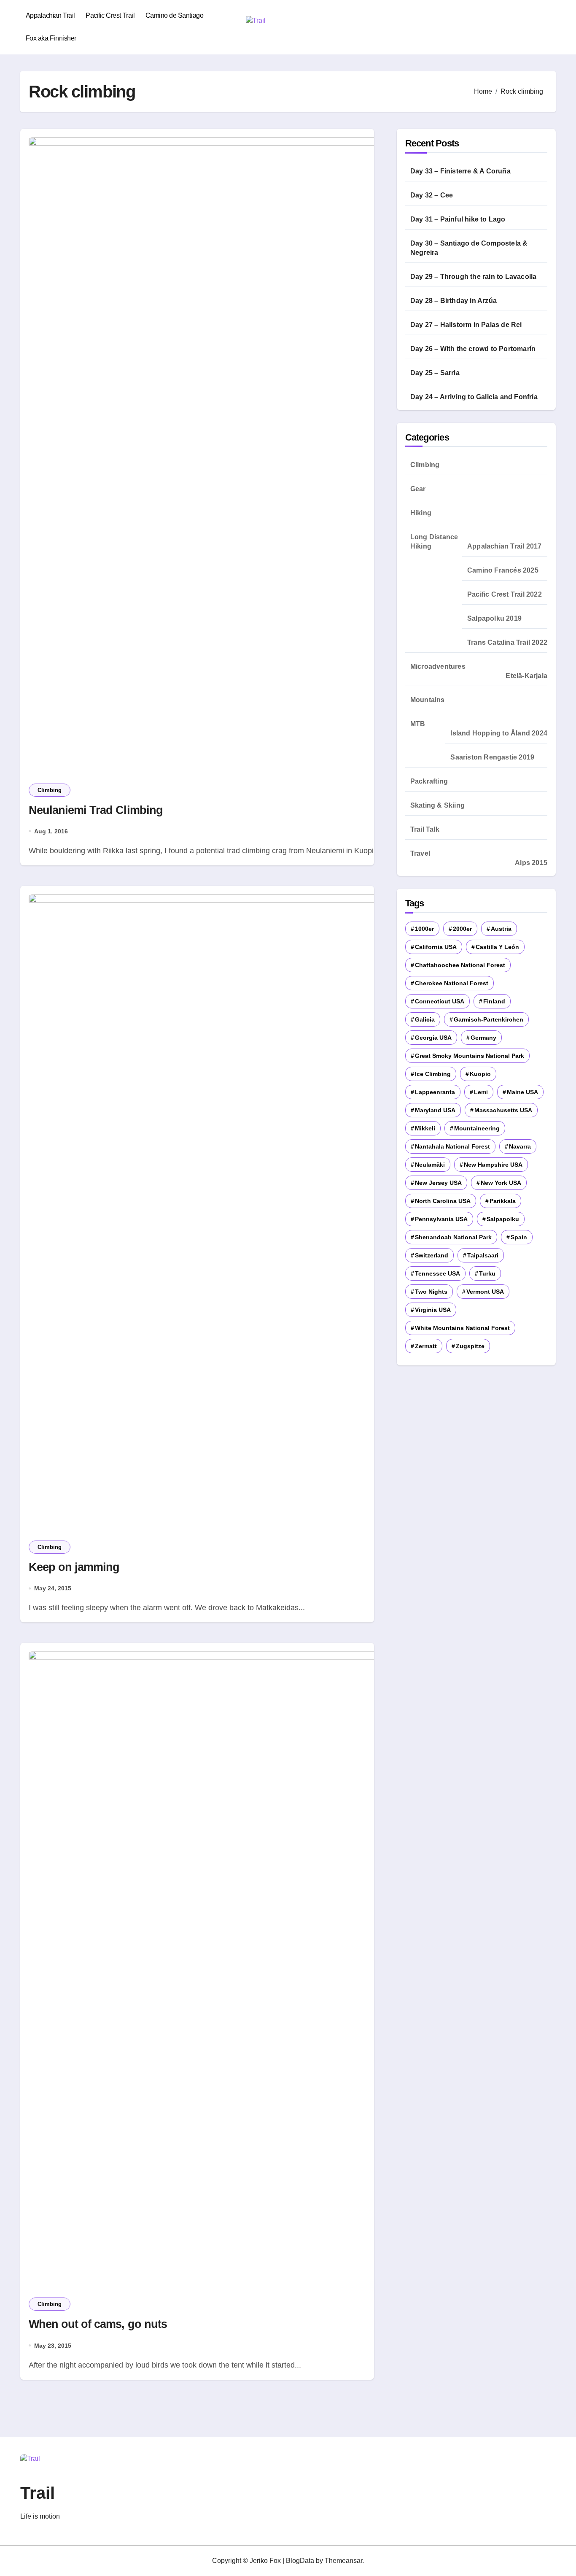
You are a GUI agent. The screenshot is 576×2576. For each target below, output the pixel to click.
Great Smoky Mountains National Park (470, 1056)
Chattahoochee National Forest (460, 965)
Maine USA (522, 1092)
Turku (487, 1273)
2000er (462, 929)
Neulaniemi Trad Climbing (96, 810)
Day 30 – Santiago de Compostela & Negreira (469, 248)
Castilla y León (497, 947)
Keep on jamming (74, 1567)
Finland (494, 1001)
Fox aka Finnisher (51, 38)
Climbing (50, 790)
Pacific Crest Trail (110, 15)
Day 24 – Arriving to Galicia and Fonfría (474, 397)
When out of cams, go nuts (98, 2324)
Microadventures (438, 666)
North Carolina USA (443, 1201)
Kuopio (480, 1074)
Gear (418, 489)
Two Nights (431, 1292)
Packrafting (429, 781)
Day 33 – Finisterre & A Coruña (460, 171)
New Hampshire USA (493, 1165)
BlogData (300, 2561)
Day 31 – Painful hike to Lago (458, 219)
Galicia (425, 1019)
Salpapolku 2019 (494, 618)
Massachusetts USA (503, 1110)
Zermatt (426, 1346)
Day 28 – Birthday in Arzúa (454, 301)
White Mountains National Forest (462, 1328)
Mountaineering (477, 1128)
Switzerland (432, 1255)
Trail (38, 2493)
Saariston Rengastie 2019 (492, 757)
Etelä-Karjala (526, 676)
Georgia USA (433, 1038)
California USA (436, 947)
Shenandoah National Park (453, 1237)
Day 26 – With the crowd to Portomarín (473, 349)
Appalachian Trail (50, 15)
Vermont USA (485, 1292)
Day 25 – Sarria (435, 373)
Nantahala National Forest (452, 1146)
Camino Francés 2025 (503, 570)
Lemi (481, 1092)
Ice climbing (433, 1074)
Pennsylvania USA (441, 1219)
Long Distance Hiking (434, 542)
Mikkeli (425, 1128)
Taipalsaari (483, 1255)
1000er (424, 929)
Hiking (421, 513)
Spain (519, 1237)
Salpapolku (503, 1219)
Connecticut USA (440, 1001)
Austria (501, 929)
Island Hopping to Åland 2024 (499, 733)
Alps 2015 (531, 863)
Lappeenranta (435, 1092)
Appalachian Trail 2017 (504, 546)
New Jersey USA (438, 1183)
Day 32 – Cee (432, 195)
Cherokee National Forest (452, 983)
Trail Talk (425, 829)
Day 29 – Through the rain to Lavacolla (474, 277)
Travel (420, 853)
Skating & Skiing (437, 805)
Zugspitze (470, 1346)
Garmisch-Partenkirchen (489, 1019)
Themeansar (343, 2561)
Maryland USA (435, 1110)
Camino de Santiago (174, 15)
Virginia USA (433, 1310)
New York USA (501, 1183)
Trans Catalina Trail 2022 (507, 642)
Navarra (520, 1146)
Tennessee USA (437, 1273)
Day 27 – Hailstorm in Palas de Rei (466, 325)
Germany (483, 1038)
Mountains (428, 700)
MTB (418, 724)
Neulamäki (430, 1165)
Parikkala (503, 1201)
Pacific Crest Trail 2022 (505, 594)
